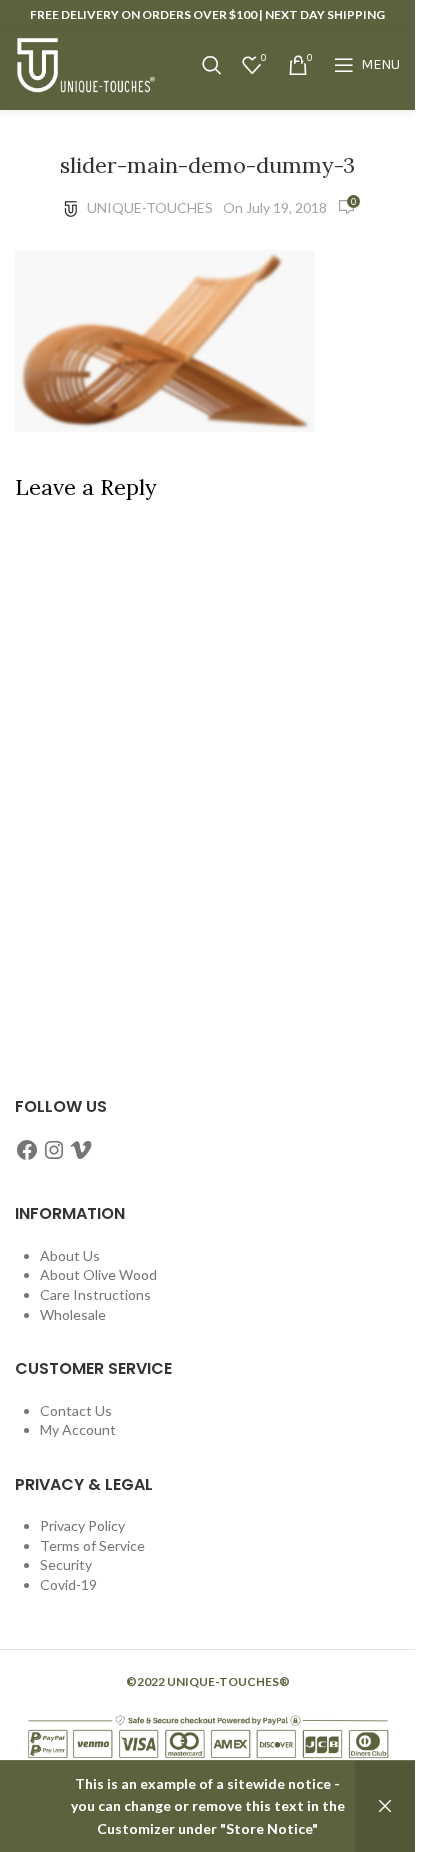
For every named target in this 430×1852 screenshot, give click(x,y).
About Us (70, 1255)
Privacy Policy (82, 1525)
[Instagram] (54, 1150)
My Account (78, 1429)
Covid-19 (68, 1584)
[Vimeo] (81, 1150)
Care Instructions (95, 1294)
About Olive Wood (98, 1274)
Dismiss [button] (385, 1806)
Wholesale (73, 1314)
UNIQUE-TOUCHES (150, 207)
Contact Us (76, 1410)
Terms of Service (92, 1545)
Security (66, 1564)
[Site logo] (85, 63)
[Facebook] (27, 1150)
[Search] (212, 65)
